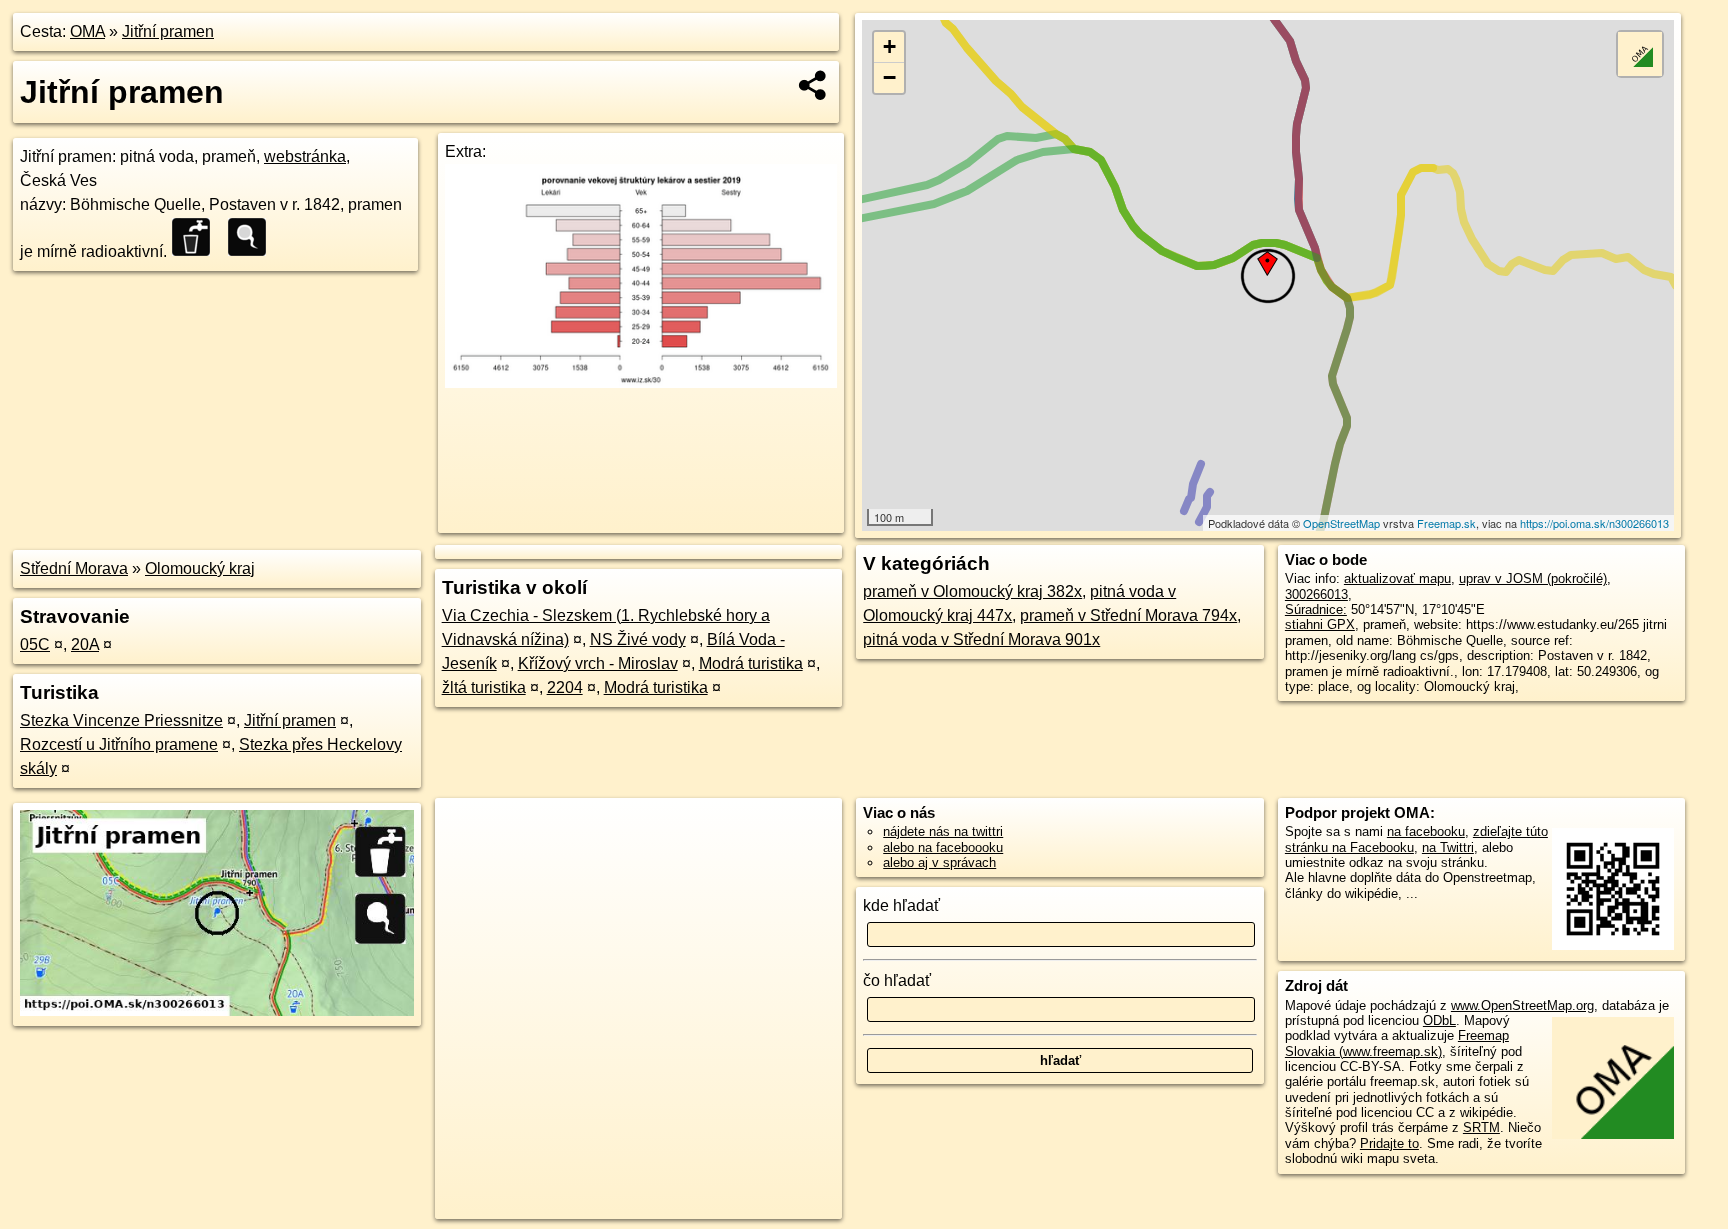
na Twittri (1448, 847)
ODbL (1439, 1020)
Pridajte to (1389, 1143)
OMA (87, 31)
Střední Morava (74, 568)
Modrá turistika (751, 663)
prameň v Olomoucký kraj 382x (972, 591)
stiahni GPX (1320, 624)
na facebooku (1426, 831)
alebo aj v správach (939, 862)
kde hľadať (901, 905)
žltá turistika (484, 687)
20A (85, 644)
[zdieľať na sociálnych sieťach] (813, 85)
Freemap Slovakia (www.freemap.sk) (1397, 1043)
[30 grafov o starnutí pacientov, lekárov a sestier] (640, 382)
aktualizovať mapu (1397, 578)
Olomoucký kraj (200, 568)
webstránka (305, 156)
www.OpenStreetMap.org (1522, 1005)
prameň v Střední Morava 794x (1128, 615)
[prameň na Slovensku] (253, 237)
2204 (565, 687)
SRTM (1481, 1127)
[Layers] (1640, 54)
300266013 (1316, 594)
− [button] (889, 77)
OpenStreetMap (1341, 523)
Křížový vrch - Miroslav (598, 663)
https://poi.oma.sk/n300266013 (1594, 523)
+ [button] (889, 46)
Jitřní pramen (168, 31)
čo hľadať (897, 980)
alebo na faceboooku (943, 847)
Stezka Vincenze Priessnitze (121, 720)
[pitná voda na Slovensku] (197, 237)
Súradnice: (1316, 609)
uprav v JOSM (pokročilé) (1533, 578)
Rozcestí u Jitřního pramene (119, 744)
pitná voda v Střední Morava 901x (981, 639)
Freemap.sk (1446, 523)
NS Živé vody (638, 639)
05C (35, 644)
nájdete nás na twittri (943, 831)
